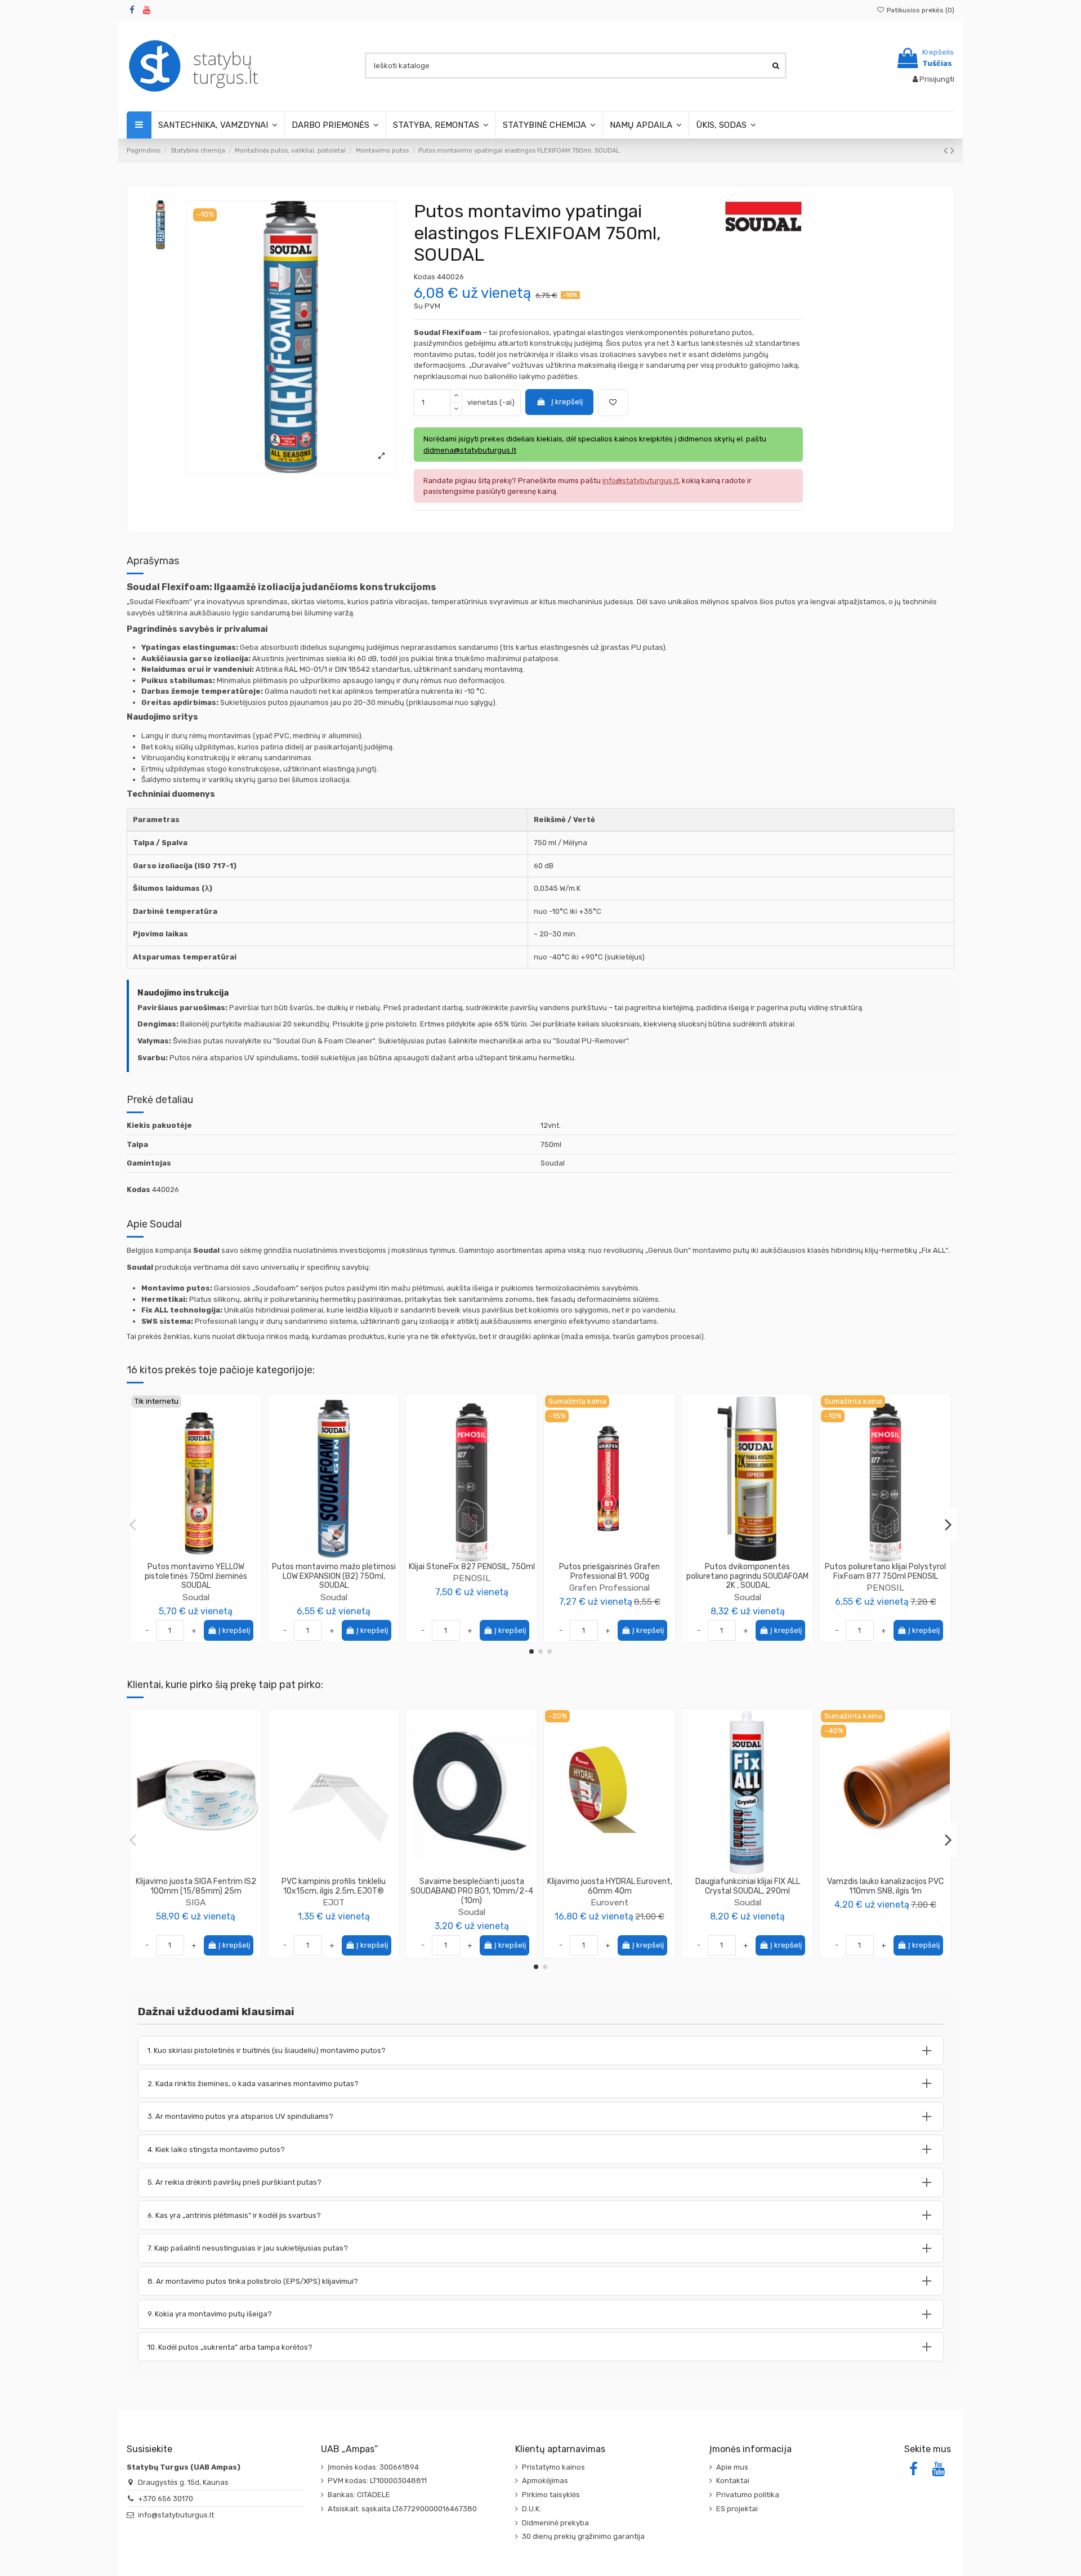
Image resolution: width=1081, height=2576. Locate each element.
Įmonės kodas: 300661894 (373, 2467)
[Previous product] (947, 151)
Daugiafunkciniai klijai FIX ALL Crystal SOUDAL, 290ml (748, 1886)
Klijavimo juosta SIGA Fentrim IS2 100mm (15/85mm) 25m (196, 1886)
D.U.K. (531, 2509)
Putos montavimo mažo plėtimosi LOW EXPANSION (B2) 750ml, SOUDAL (334, 1576)
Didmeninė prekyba (555, 2523)
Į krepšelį (567, 402)
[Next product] (952, 151)
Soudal (196, 1597)
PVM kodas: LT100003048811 (377, 2481)
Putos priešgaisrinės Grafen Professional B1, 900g (609, 1572)
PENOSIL (472, 1578)
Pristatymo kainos (553, 2467)
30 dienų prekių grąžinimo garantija (583, 2536)
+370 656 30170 (166, 2499)
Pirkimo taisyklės (551, 2495)
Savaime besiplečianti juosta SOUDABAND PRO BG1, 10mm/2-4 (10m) (472, 1891)
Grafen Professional (609, 1588)
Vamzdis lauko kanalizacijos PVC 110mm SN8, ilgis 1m (885, 1886)
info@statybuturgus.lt (176, 2515)
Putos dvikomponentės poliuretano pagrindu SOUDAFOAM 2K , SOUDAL (747, 1576)
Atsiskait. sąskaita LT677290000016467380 (402, 2509)
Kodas (425, 277)
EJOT (334, 1902)
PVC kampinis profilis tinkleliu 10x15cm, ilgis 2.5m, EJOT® (334, 1886)
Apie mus (732, 2467)
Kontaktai (733, 2481)
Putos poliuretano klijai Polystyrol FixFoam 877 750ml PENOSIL (885, 1572)
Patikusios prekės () (920, 10)
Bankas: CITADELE (359, 2495)
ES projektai (737, 2509)
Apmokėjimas (545, 2481)
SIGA (196, 1902)
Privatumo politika (748, 2495)
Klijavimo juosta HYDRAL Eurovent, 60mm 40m (610, 1886)
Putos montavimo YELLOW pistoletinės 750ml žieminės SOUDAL (196, 1576)
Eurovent (609, 1902)
